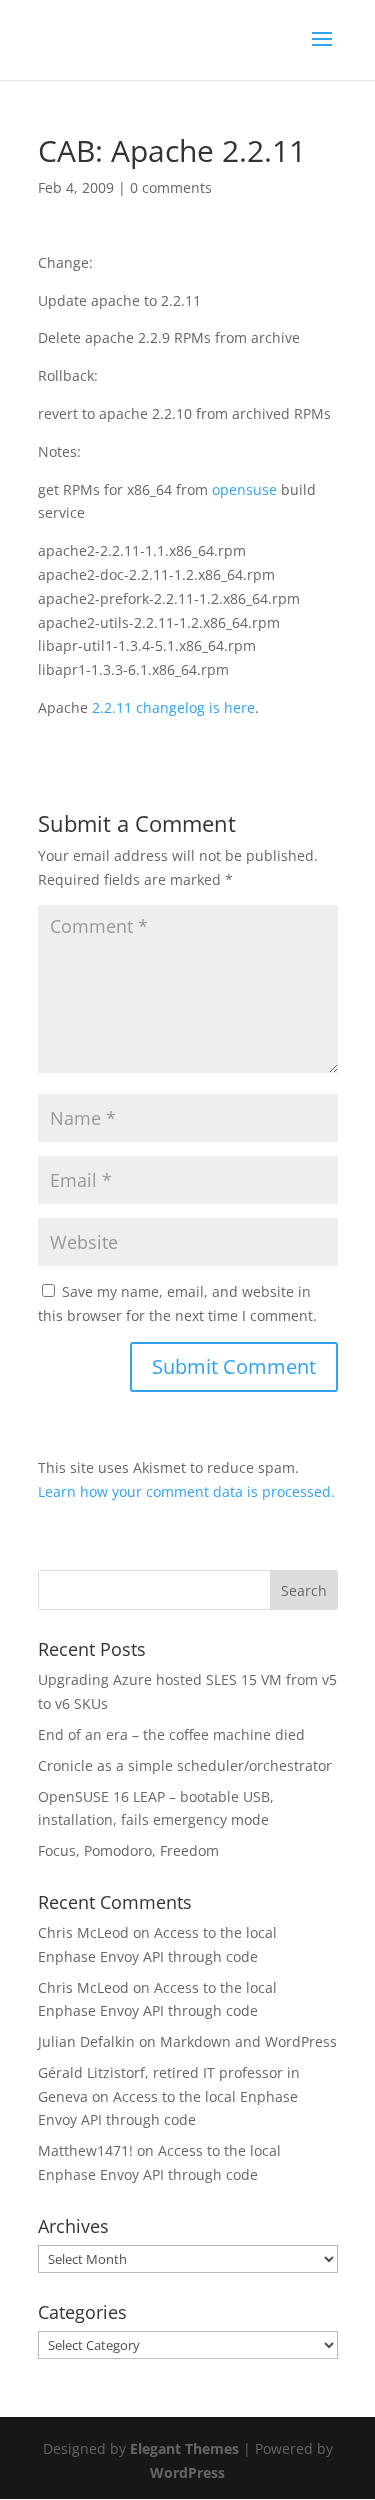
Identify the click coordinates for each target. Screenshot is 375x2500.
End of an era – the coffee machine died (171, 1734)
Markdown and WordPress (248, 2041)
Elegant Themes (184, 2448)
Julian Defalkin (86, 2041)
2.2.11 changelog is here (173, 707)
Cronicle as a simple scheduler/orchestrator (185, 1765)
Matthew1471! (85, 2150)
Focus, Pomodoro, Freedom (128, 1850)
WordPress (187, 2472)
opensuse (244, 489)
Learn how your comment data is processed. (186, 1491)
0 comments (171, 187)
